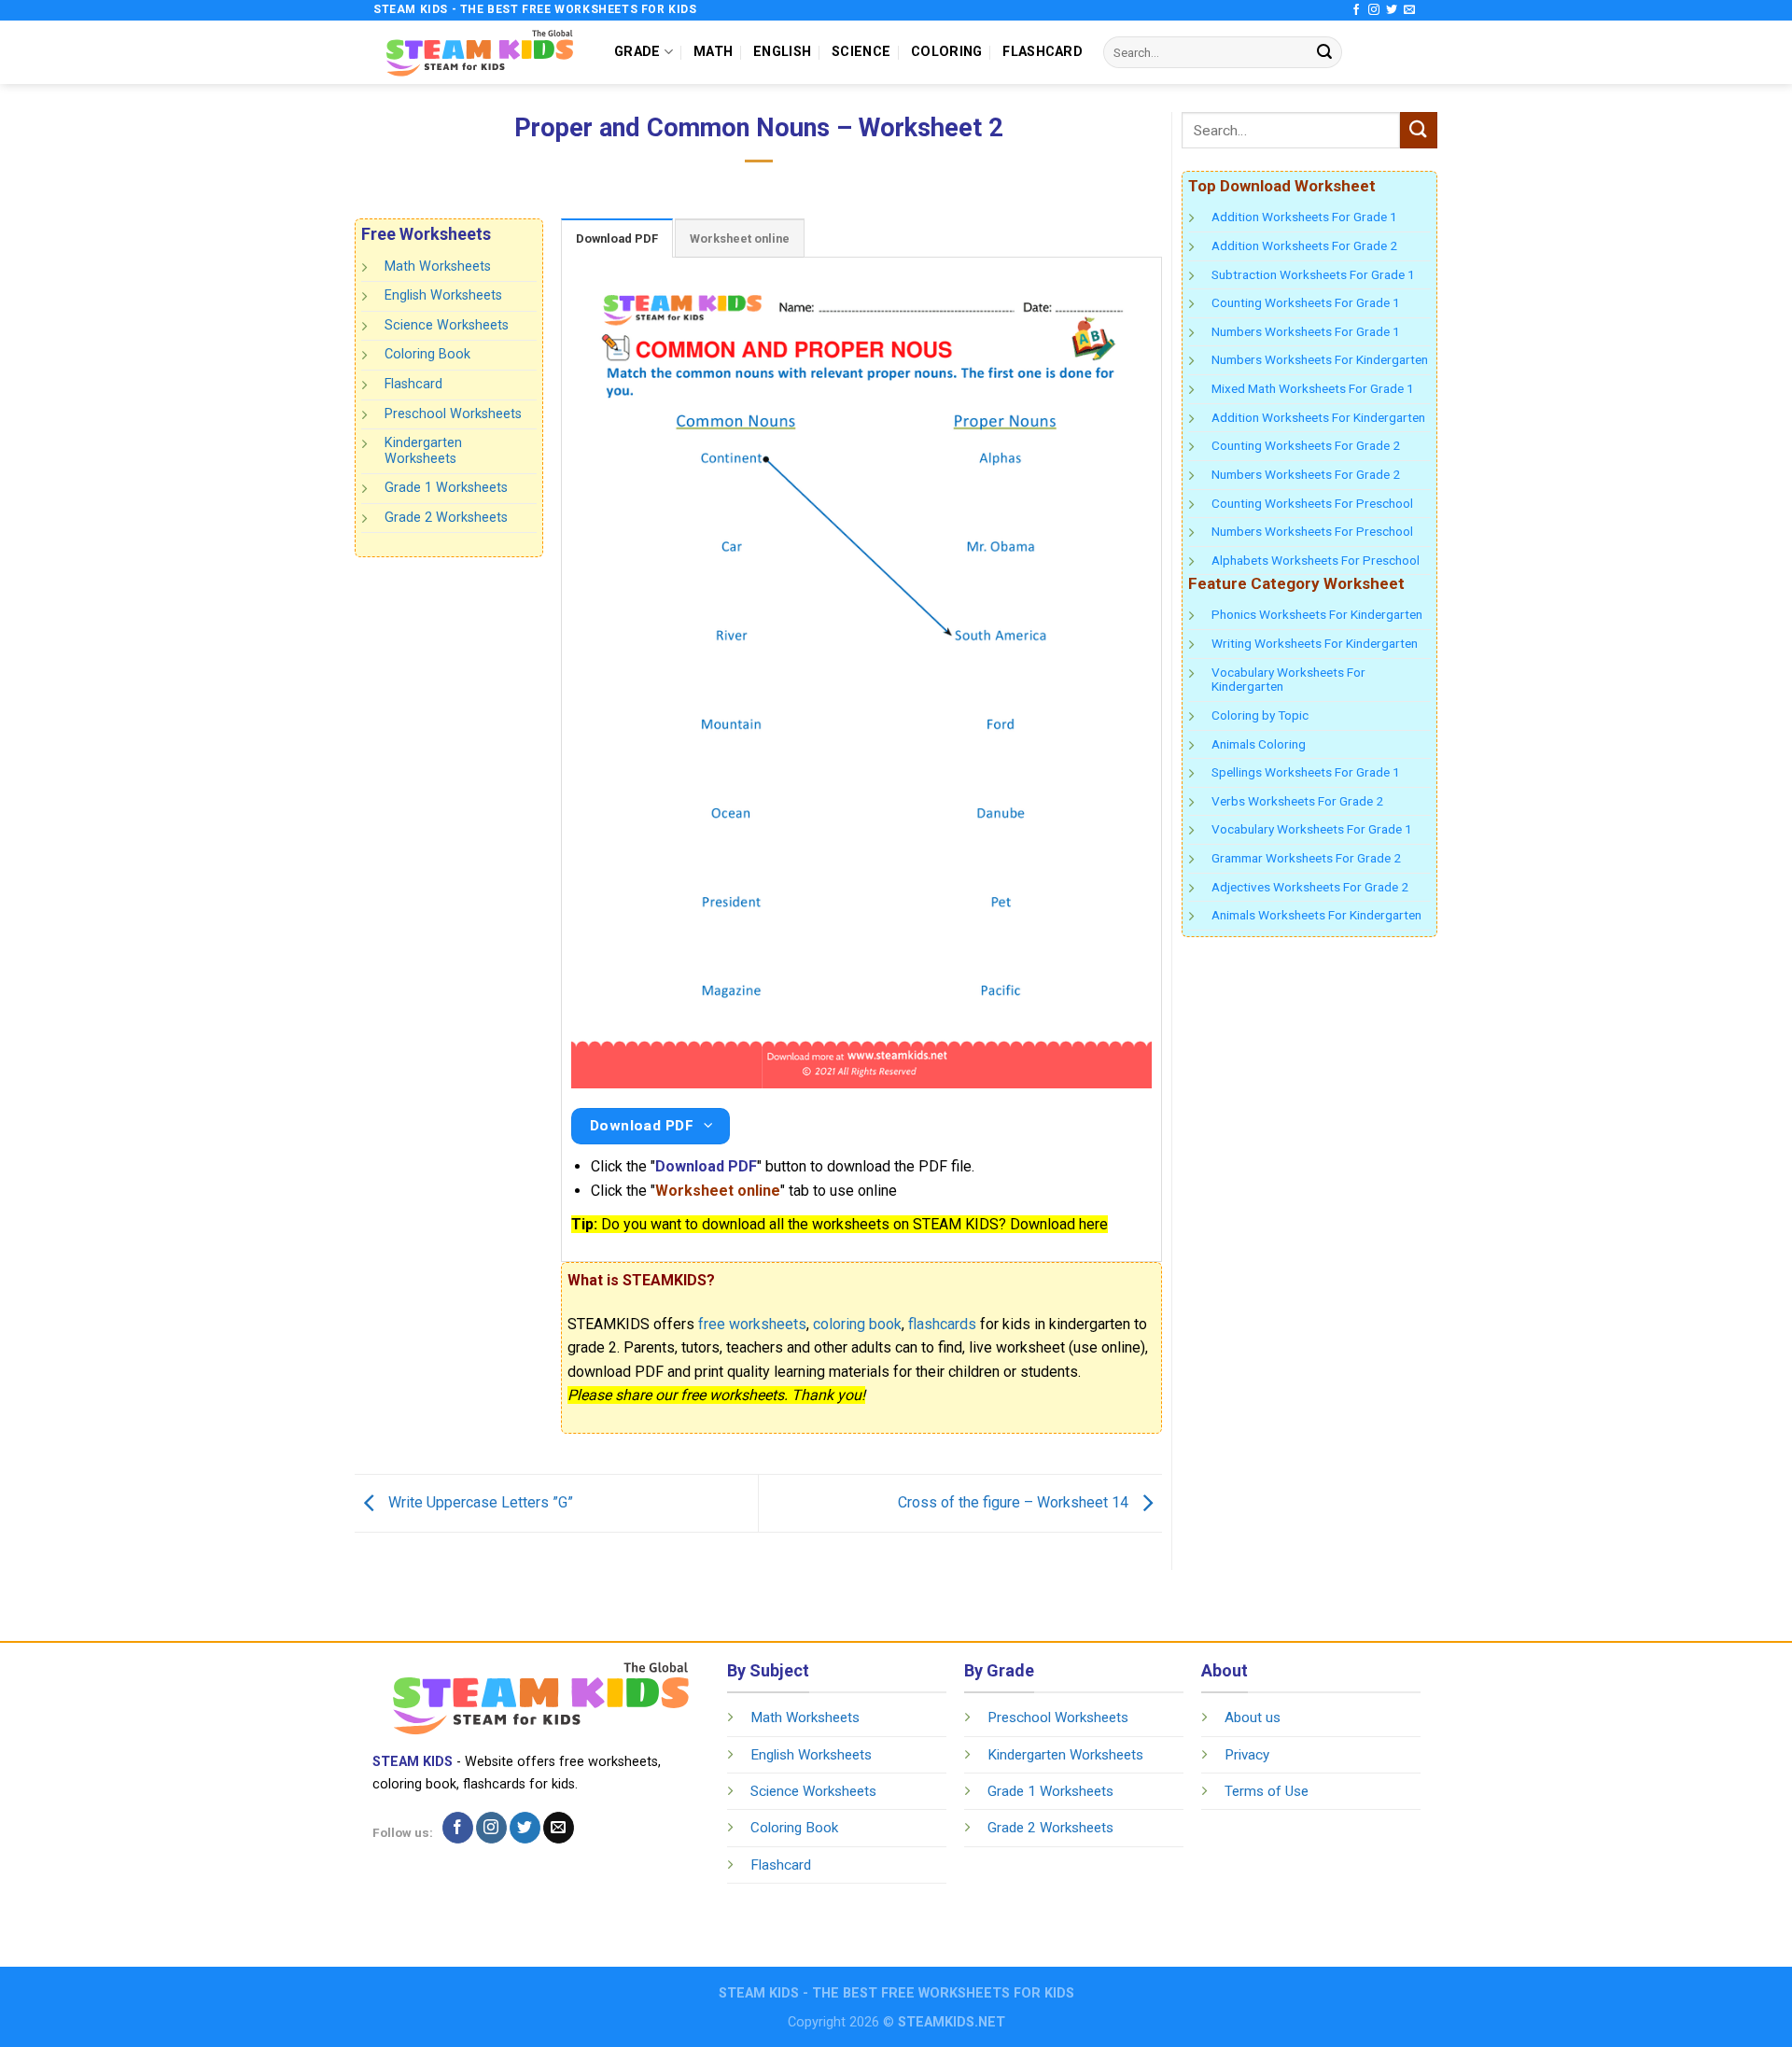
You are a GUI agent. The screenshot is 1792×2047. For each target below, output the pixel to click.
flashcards (942, 1324)
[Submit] (1324, 52)
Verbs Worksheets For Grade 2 (1297, 801)
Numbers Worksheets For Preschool (1312, 531)
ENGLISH (782, 52)
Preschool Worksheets (453, 413)
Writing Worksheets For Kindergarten (1315, 643)
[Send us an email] (1409, 10)
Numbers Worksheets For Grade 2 (1306, 474)
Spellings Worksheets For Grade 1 (1306, 772)
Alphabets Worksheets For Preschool (1316, 560)
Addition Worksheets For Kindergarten (1318, 417)
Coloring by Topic (1260, 715)
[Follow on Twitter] (1392, 10)
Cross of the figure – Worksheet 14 (1015, 1502)
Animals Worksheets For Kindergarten (1316, 915)
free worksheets (752, 1324)
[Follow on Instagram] (1374, 10)
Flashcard (413, 384)
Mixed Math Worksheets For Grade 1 (1313, 388)
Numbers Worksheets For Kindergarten (1320, 359)
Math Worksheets (438, 266)
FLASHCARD (1043, 52)
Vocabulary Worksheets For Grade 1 (1312, 829)
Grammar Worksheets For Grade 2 (1306, 858)
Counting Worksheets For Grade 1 (1306, 302)
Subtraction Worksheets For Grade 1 (1313, 274)
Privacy (1247, 1755)
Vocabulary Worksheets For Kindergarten (1288, 680)
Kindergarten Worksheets (423, 451)
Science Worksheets (447, 325)
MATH (713, 52)
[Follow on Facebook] (1356, 10)
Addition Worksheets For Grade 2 (1304, 245)
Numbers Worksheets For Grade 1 (1306, 331)
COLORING (946, 52)
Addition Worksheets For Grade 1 (1304, 217)
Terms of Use (1267, 1791)
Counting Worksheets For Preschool (1312, 503)
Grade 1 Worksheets (446, 488)
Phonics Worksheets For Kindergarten (1317, 614)
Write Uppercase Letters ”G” (479, 1502)
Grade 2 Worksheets (446, 518)
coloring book (857, 1324)
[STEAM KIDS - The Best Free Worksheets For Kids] (480, 52)
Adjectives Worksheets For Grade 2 (1310, 887)
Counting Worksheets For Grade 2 (1306, 445)
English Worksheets (443, 295)
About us (1253, 1718)
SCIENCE (861, 52)
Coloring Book (427, 354)
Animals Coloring (1259, 744)
